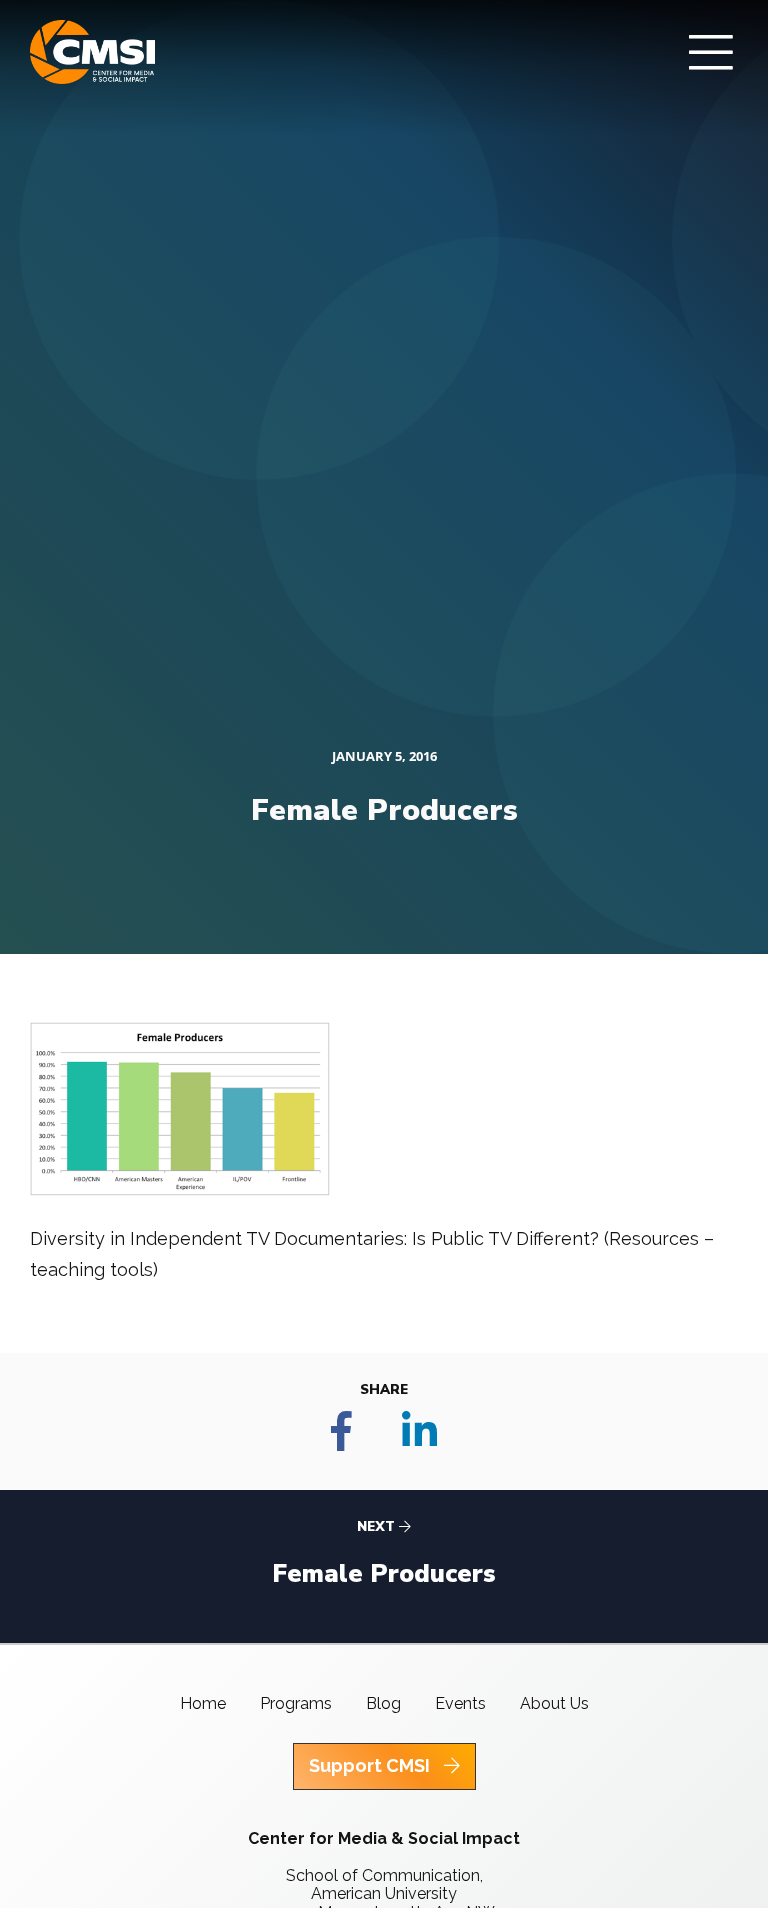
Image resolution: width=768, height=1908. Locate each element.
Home (203, 1703)
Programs (296, 1703)
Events (460, 1703)
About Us (554, 1703)
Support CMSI (371, 1765)
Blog (383, 1703)
